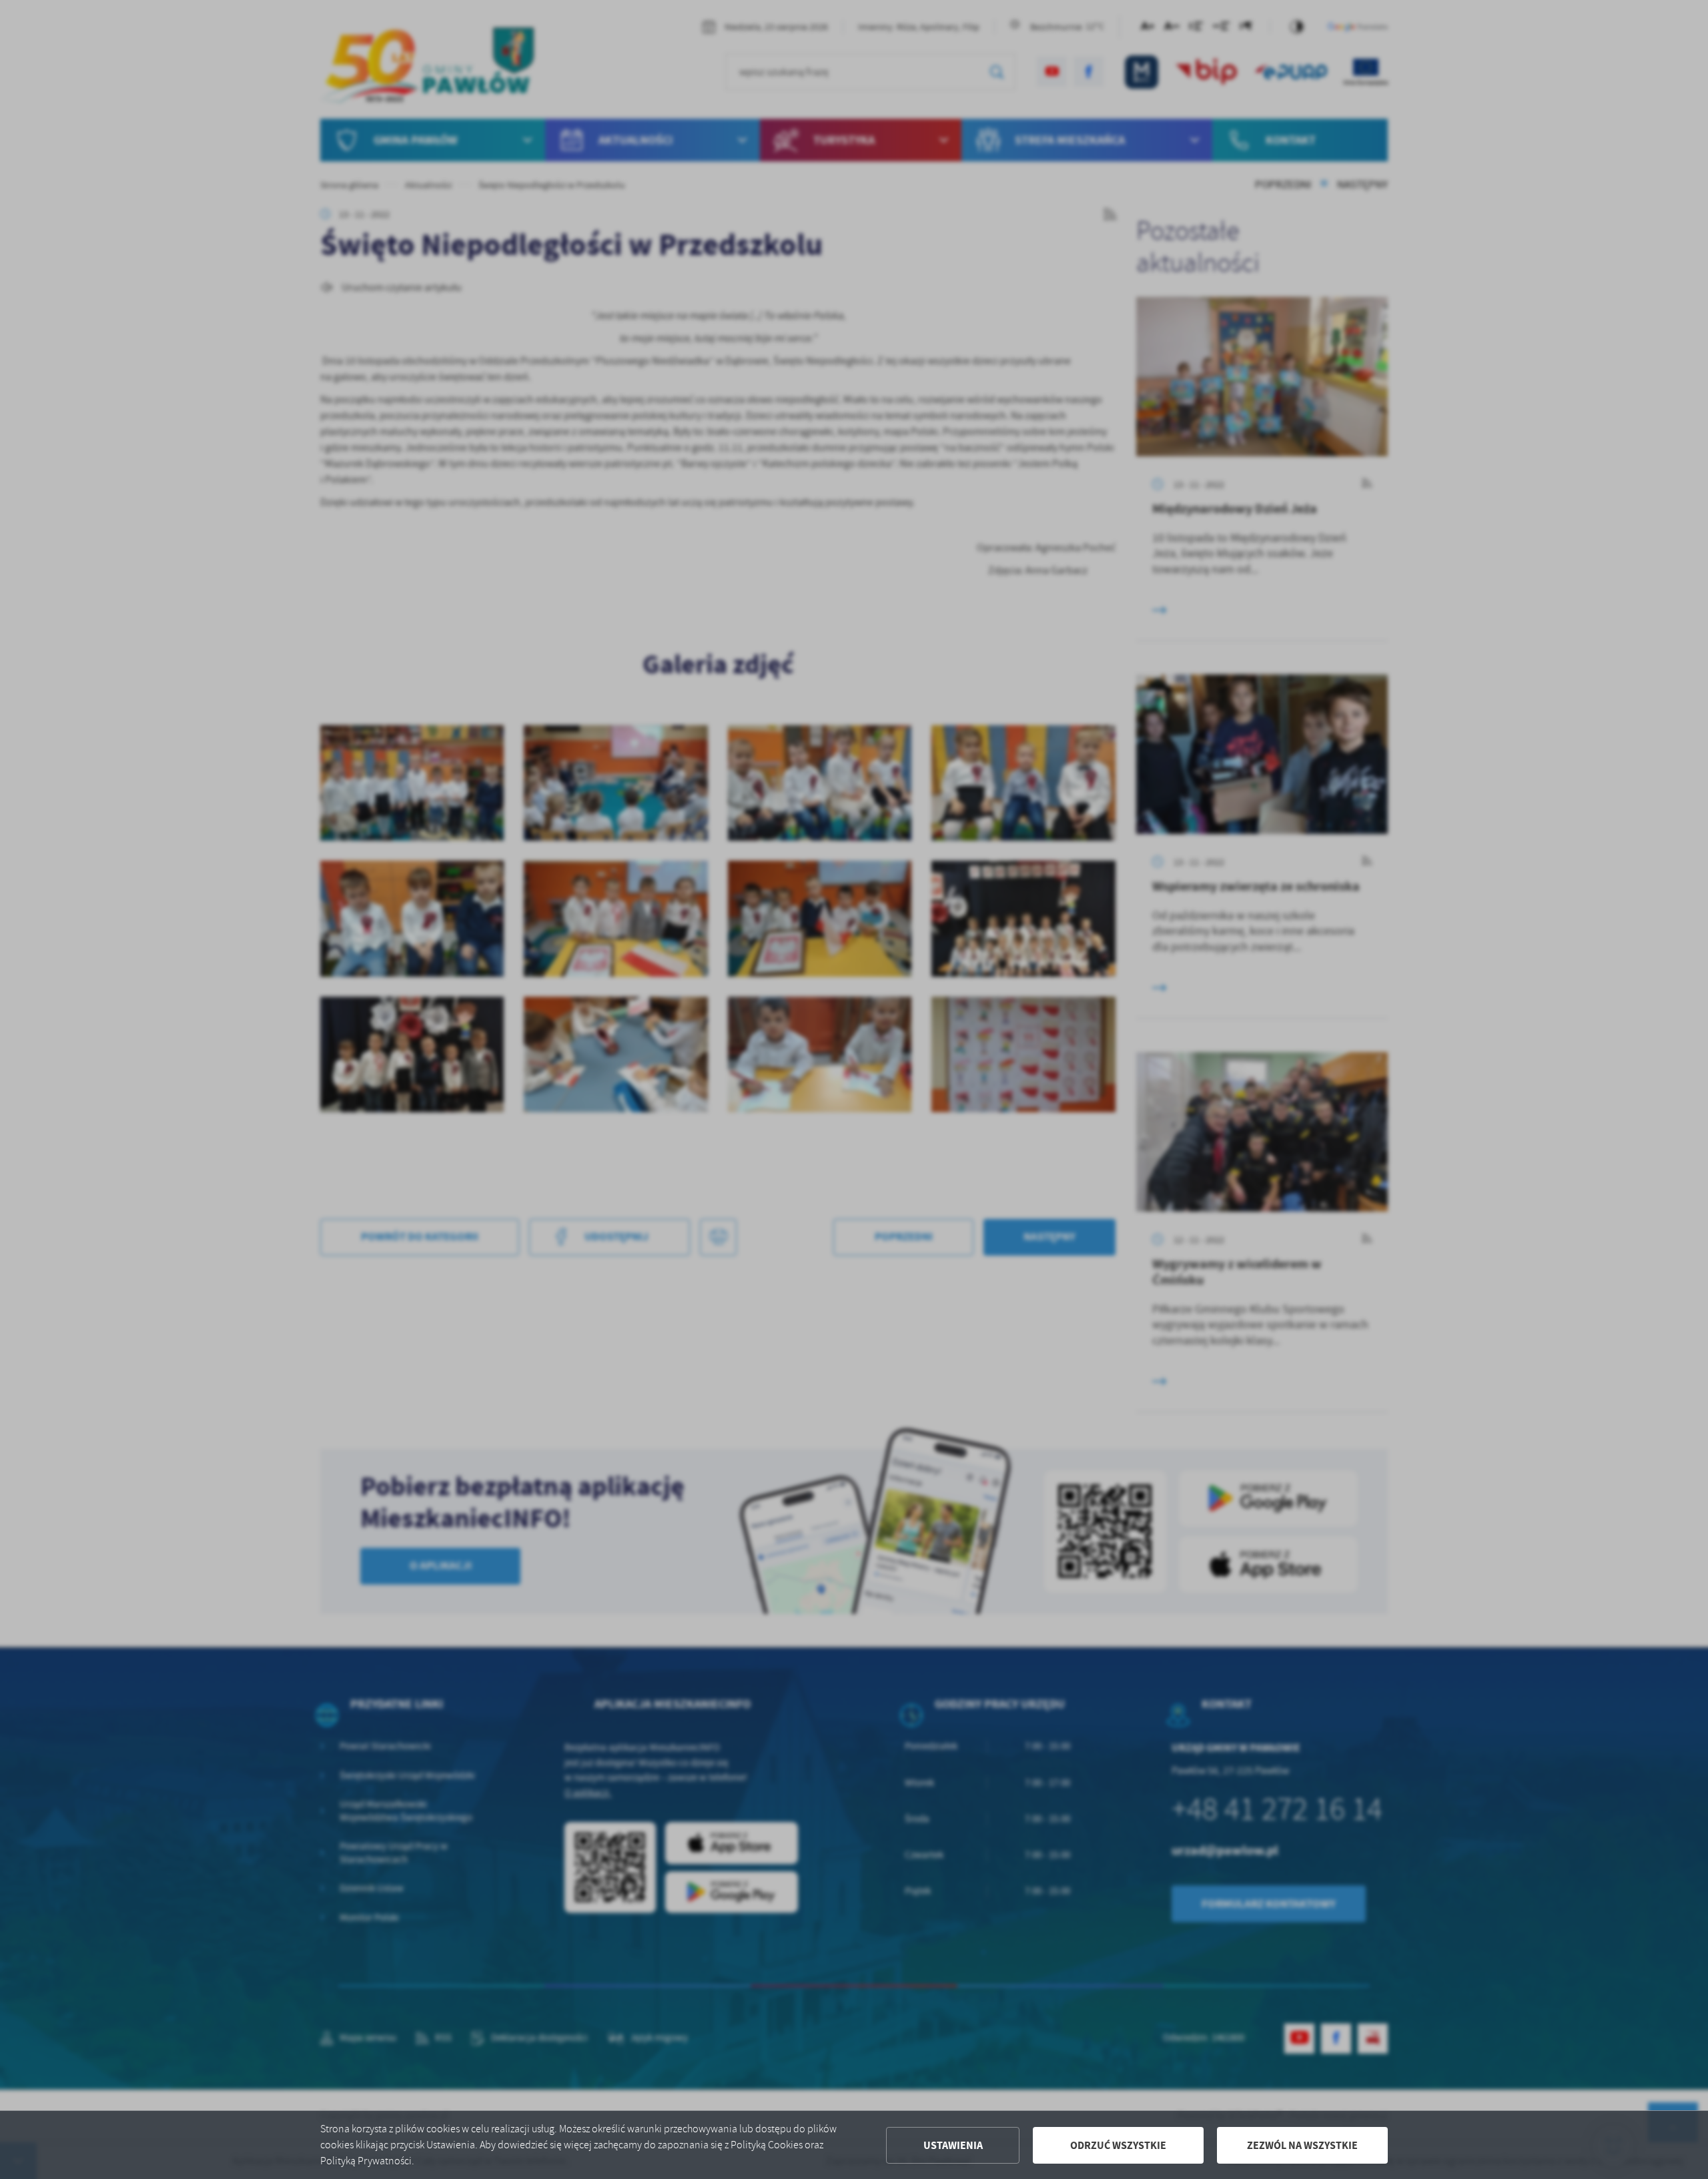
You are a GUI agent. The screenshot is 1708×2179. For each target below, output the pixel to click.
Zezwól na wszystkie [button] (1302, 2145)
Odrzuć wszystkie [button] (1118, 2145)
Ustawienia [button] (953, 2145)
